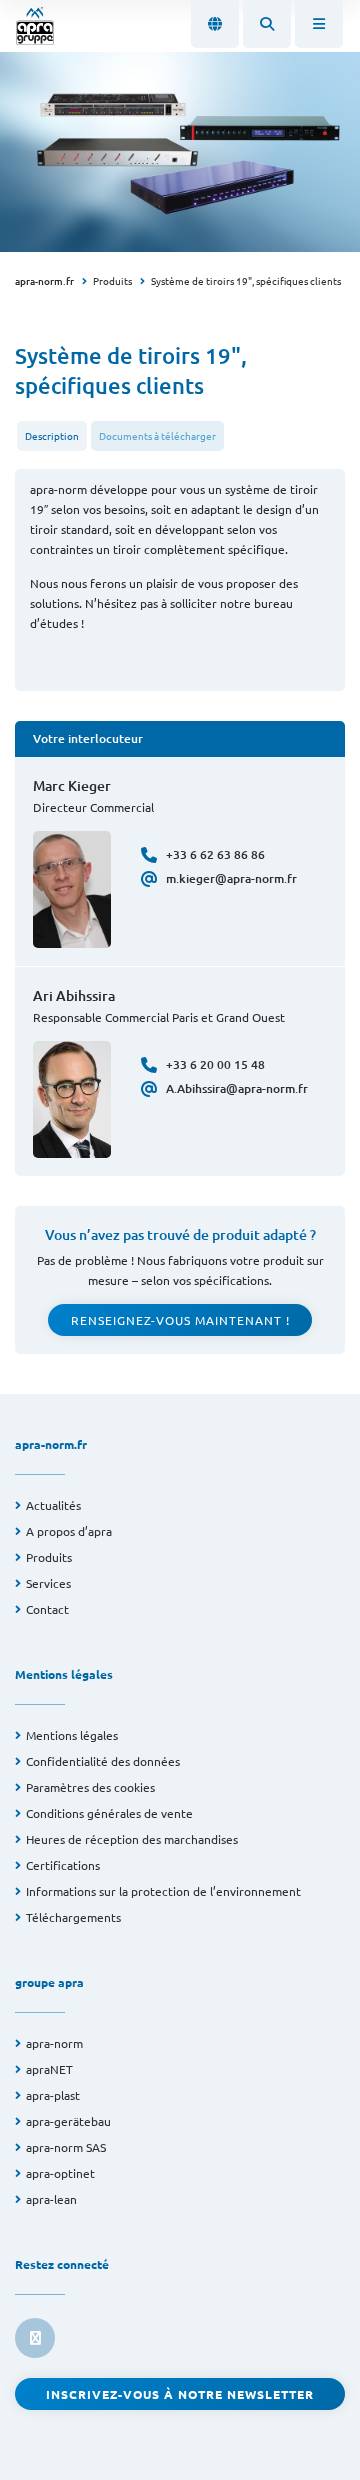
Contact (47, 1609)
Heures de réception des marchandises (132, 1839)
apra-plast (53, 2095)
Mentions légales (72, 1735)
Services (48, 1583)
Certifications (63, 1865)
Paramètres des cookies (90, 1787)
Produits (112, 280)
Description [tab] (52, 435)
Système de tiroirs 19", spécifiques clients (246, 280)
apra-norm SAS (66, 2147)
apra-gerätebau (68, 2121)
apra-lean (51, 2199)
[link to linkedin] (35, 2338)
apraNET (49, 2069)
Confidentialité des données (103, 1761)
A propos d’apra (69, 1531)
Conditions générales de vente (109, 1813)
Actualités (53, 1505)
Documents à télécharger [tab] (157, 435)
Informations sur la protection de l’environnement (163, 1891)
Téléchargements (73, 1917)
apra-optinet (60, 2173)
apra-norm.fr (44, 280)
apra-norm (54, 2043)
